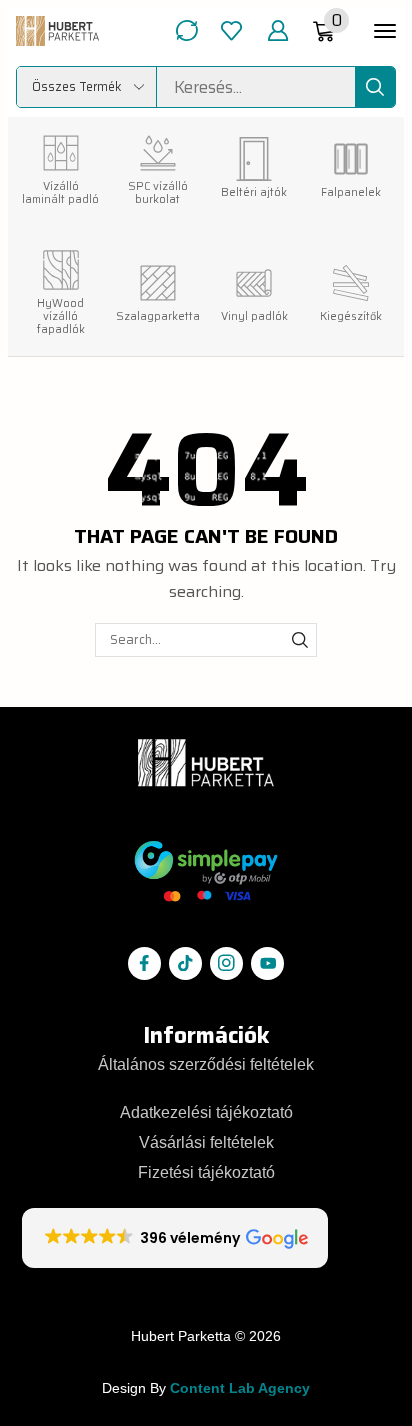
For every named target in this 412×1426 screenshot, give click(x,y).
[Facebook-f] (144, 963)
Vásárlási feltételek (206, 1142)
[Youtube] (267, 963)
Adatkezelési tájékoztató (206, 1112)
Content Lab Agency (240, 1388)
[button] (186, 30)
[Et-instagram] (226, 963)
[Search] (375, 87)
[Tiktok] (185, 963)
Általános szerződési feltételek (206, 1064)
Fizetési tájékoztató (206, 1172)
